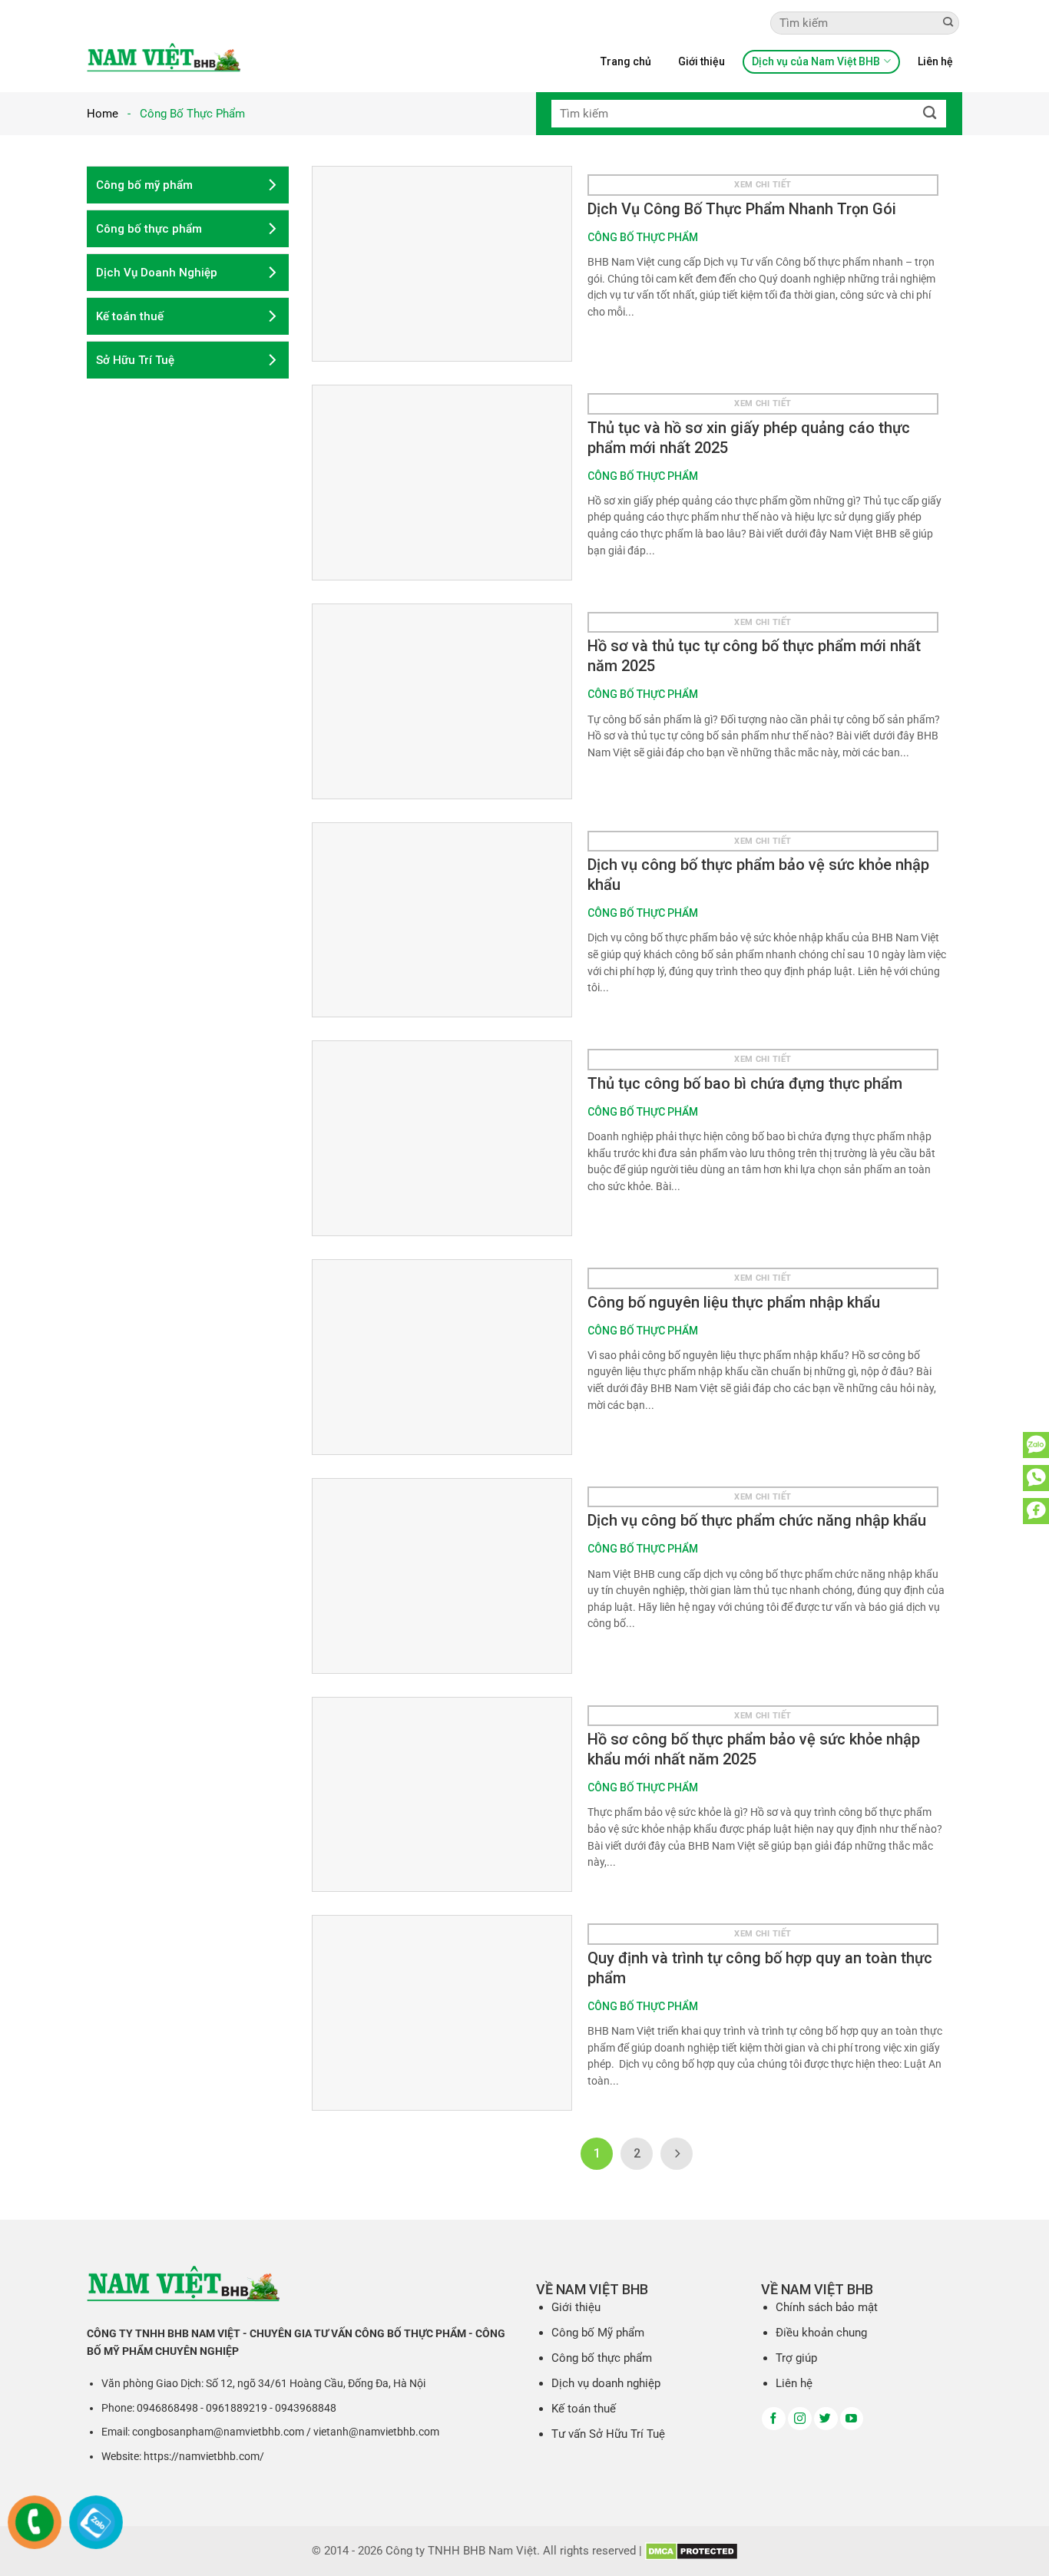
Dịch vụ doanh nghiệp (606, 2383)
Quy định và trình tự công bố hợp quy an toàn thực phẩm (760, 1968)
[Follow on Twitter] (826, 2419)
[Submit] (948, 23)
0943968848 (306, 2408)
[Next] (677, 2154)
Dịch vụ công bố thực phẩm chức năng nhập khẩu (757, 1520)
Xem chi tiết (763, 185)
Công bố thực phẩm (602, 2358)
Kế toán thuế (584, 2409)
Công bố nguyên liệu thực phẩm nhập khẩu (734, 1302)
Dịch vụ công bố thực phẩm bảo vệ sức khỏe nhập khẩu (758, 875)
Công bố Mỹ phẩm (598, 2333)
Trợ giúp (796, 2358)
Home (103, 114)
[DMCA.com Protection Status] (692, 2551)
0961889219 (237, 2408)
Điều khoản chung (821, 2333)
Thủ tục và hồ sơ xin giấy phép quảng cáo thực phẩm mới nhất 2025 (749, 438)
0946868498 (167, 2408)
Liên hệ (935, 61)
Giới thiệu (702, 61)
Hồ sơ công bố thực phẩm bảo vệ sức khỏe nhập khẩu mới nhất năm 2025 (754, 1749)
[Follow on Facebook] (774, 2419)
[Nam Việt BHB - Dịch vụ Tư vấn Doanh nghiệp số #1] (164, 57)
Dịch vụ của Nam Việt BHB (816, 61)
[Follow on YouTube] (852, 2419)
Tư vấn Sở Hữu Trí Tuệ (608, 2434)
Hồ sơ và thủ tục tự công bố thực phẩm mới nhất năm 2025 (754, 656)
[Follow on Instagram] (800, 2419)
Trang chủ (626, 61)
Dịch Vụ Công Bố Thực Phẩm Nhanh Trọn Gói (742, 209)
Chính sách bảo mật (827, 2307)
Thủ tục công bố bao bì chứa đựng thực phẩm (745, 1083)
